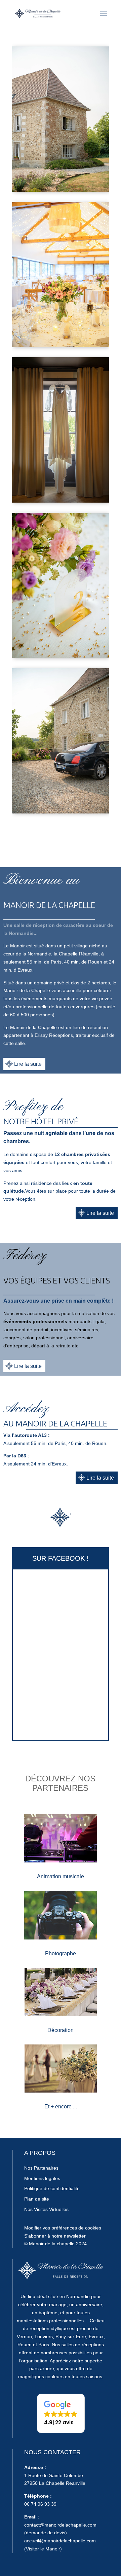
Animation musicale (61, 1876)
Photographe (61, 1953)
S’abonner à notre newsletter (55, 2236)
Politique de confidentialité (52, 2188)
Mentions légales (42, 2178)
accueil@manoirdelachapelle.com (60, 2541)
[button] (61, 2413)
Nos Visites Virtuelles (46, 2209)
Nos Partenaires (41, 2168)
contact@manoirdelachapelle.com (60, 2525)
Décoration (61, 2030)
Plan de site (37, 2199)
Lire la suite (28, 1064)
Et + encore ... (61, 2107)
